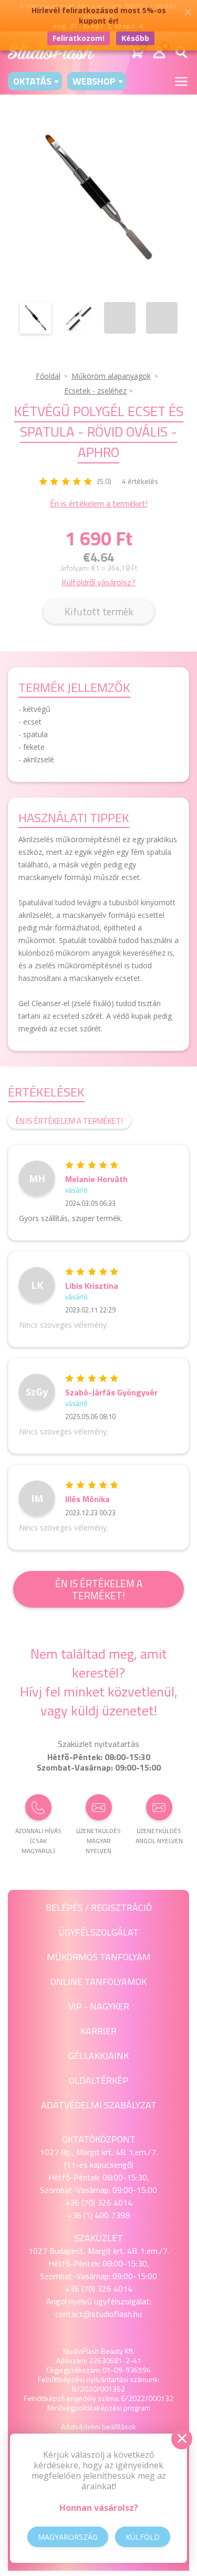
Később (135, 38)
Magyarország (68, 2537)
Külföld (143, 2537)
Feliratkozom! (79, 38)
